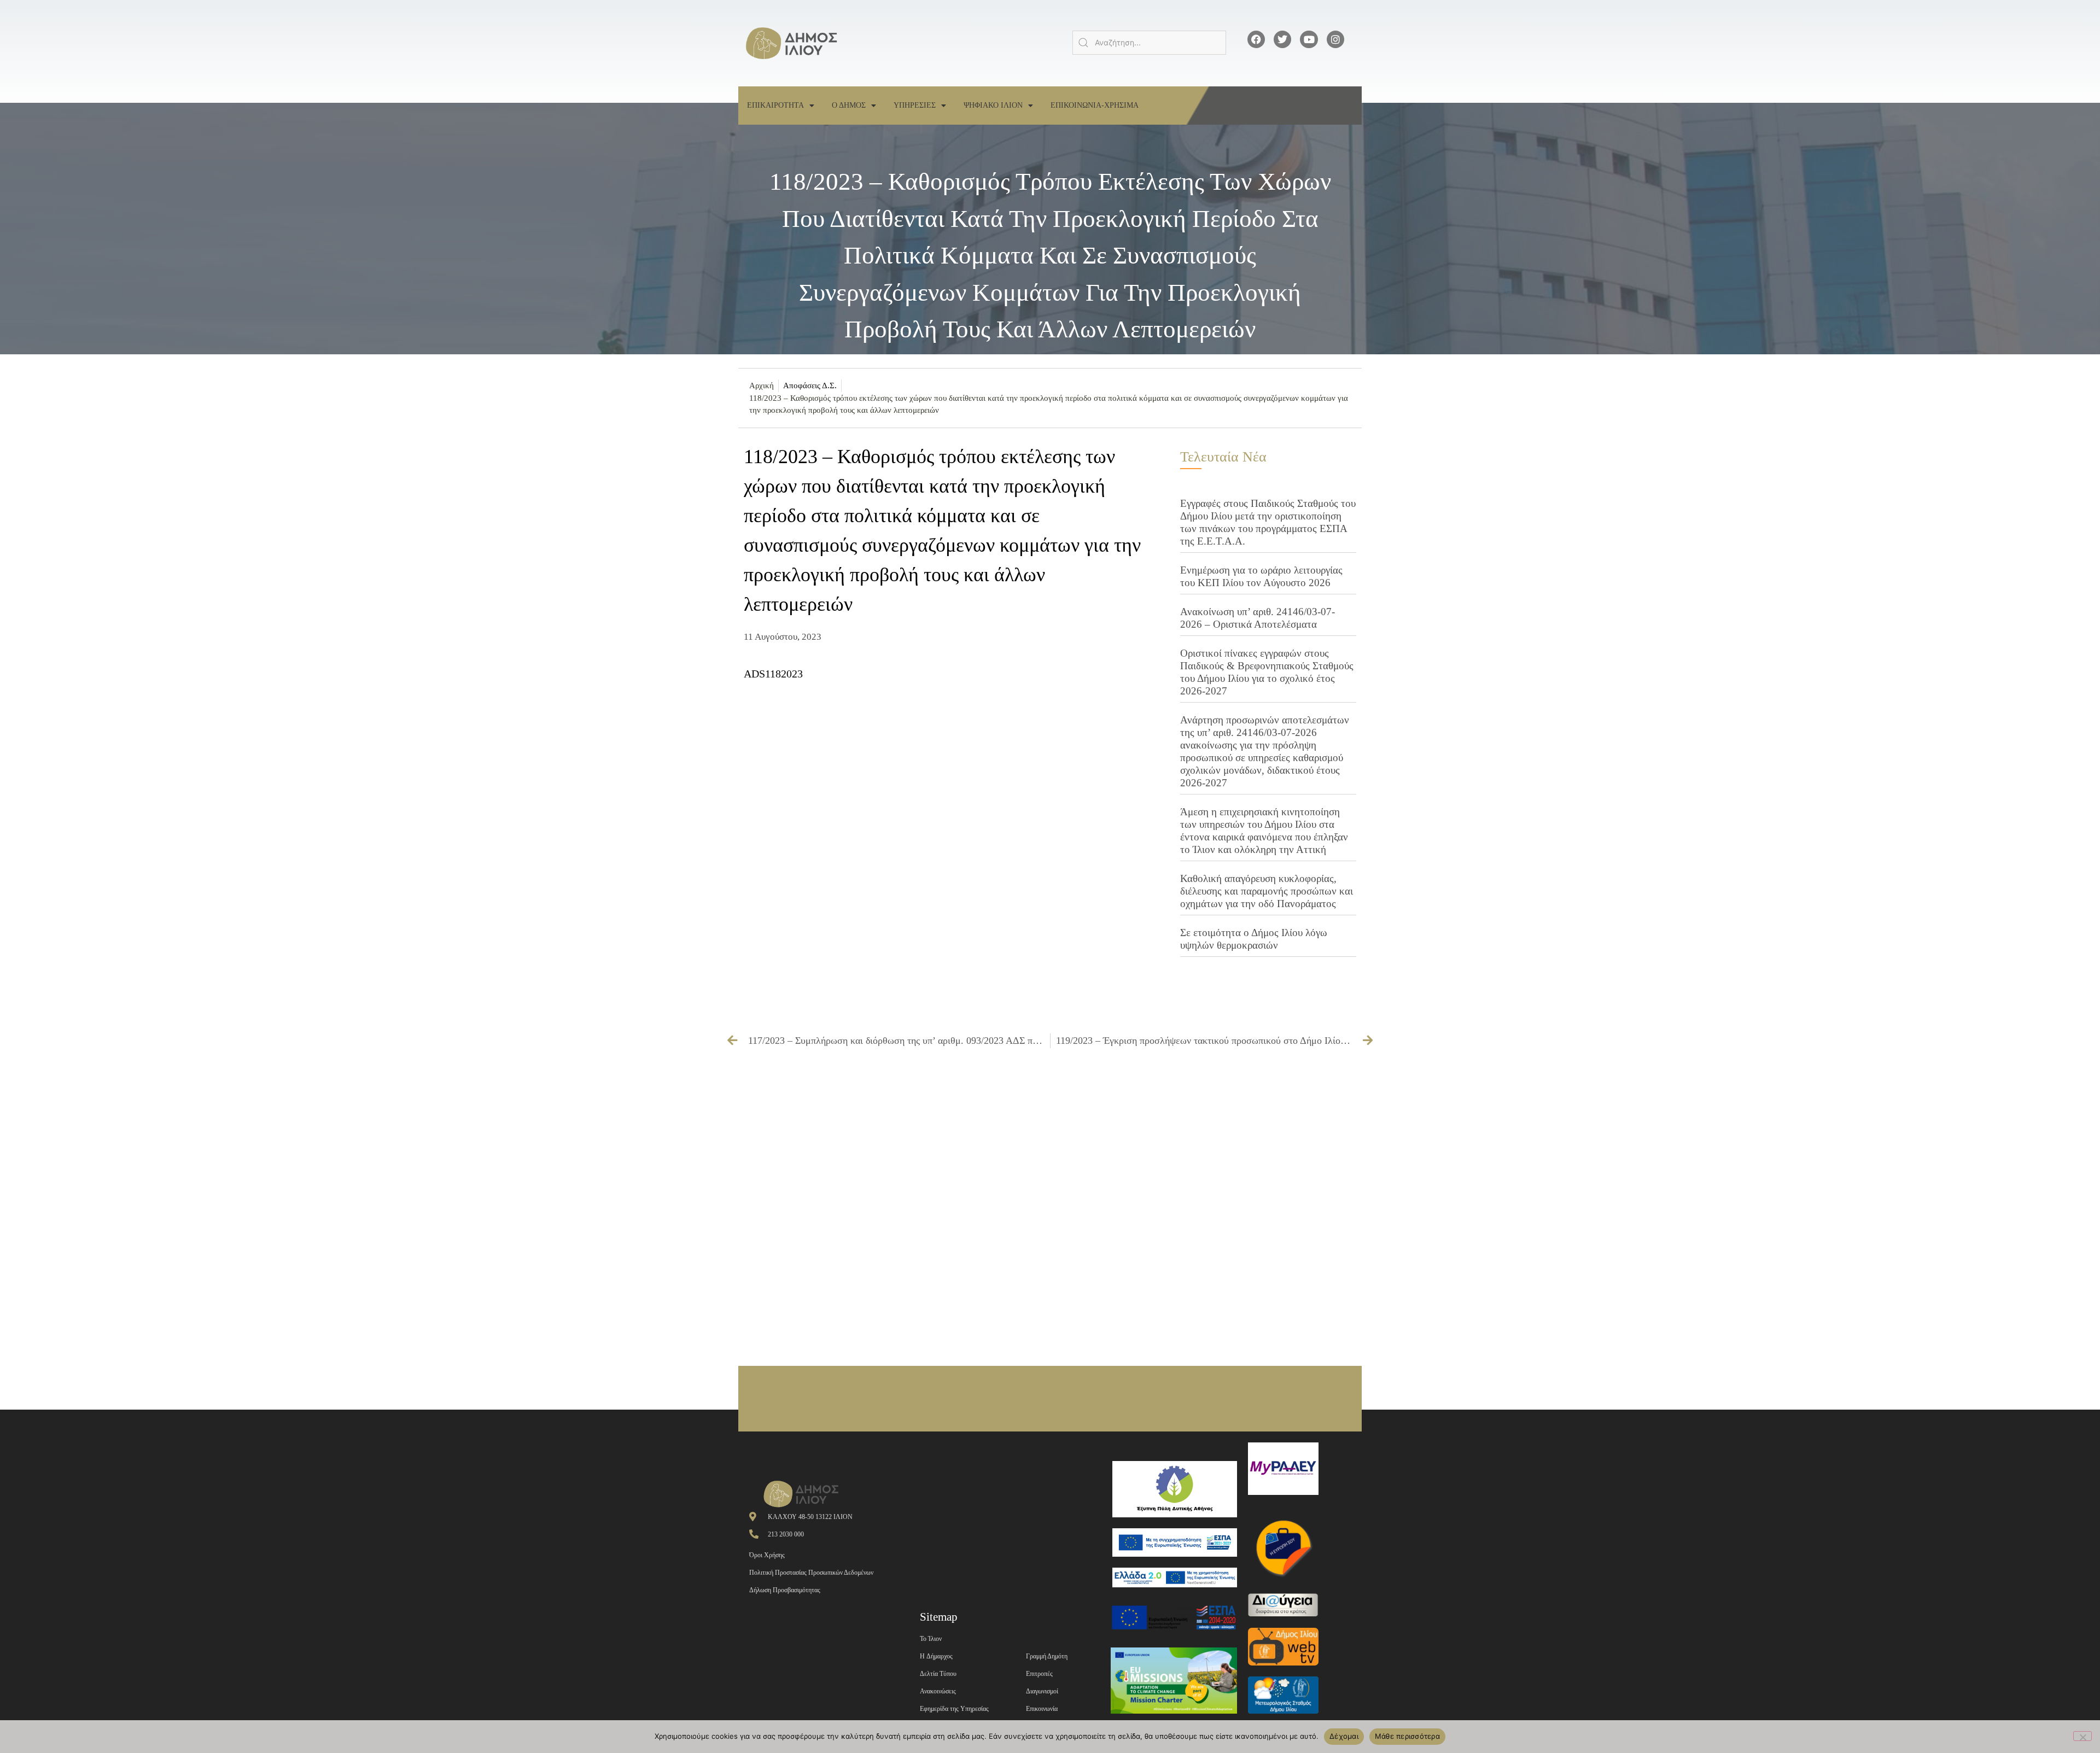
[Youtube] (1309, 39)
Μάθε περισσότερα (1407, 1736)
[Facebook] (1256, 39)
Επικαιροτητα (775, 105)
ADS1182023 (773, 674)
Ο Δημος (849, 105)
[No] (2082, 1736)
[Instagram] (1335, 39)
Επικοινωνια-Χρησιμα (1095, 105)
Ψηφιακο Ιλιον (993, 105)
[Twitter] (1282, 39)
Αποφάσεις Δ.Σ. (810, 385)
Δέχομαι (1344, 1736)
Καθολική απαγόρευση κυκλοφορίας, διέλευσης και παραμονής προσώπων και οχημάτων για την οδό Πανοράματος (1267, 891)
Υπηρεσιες (915, 105)
